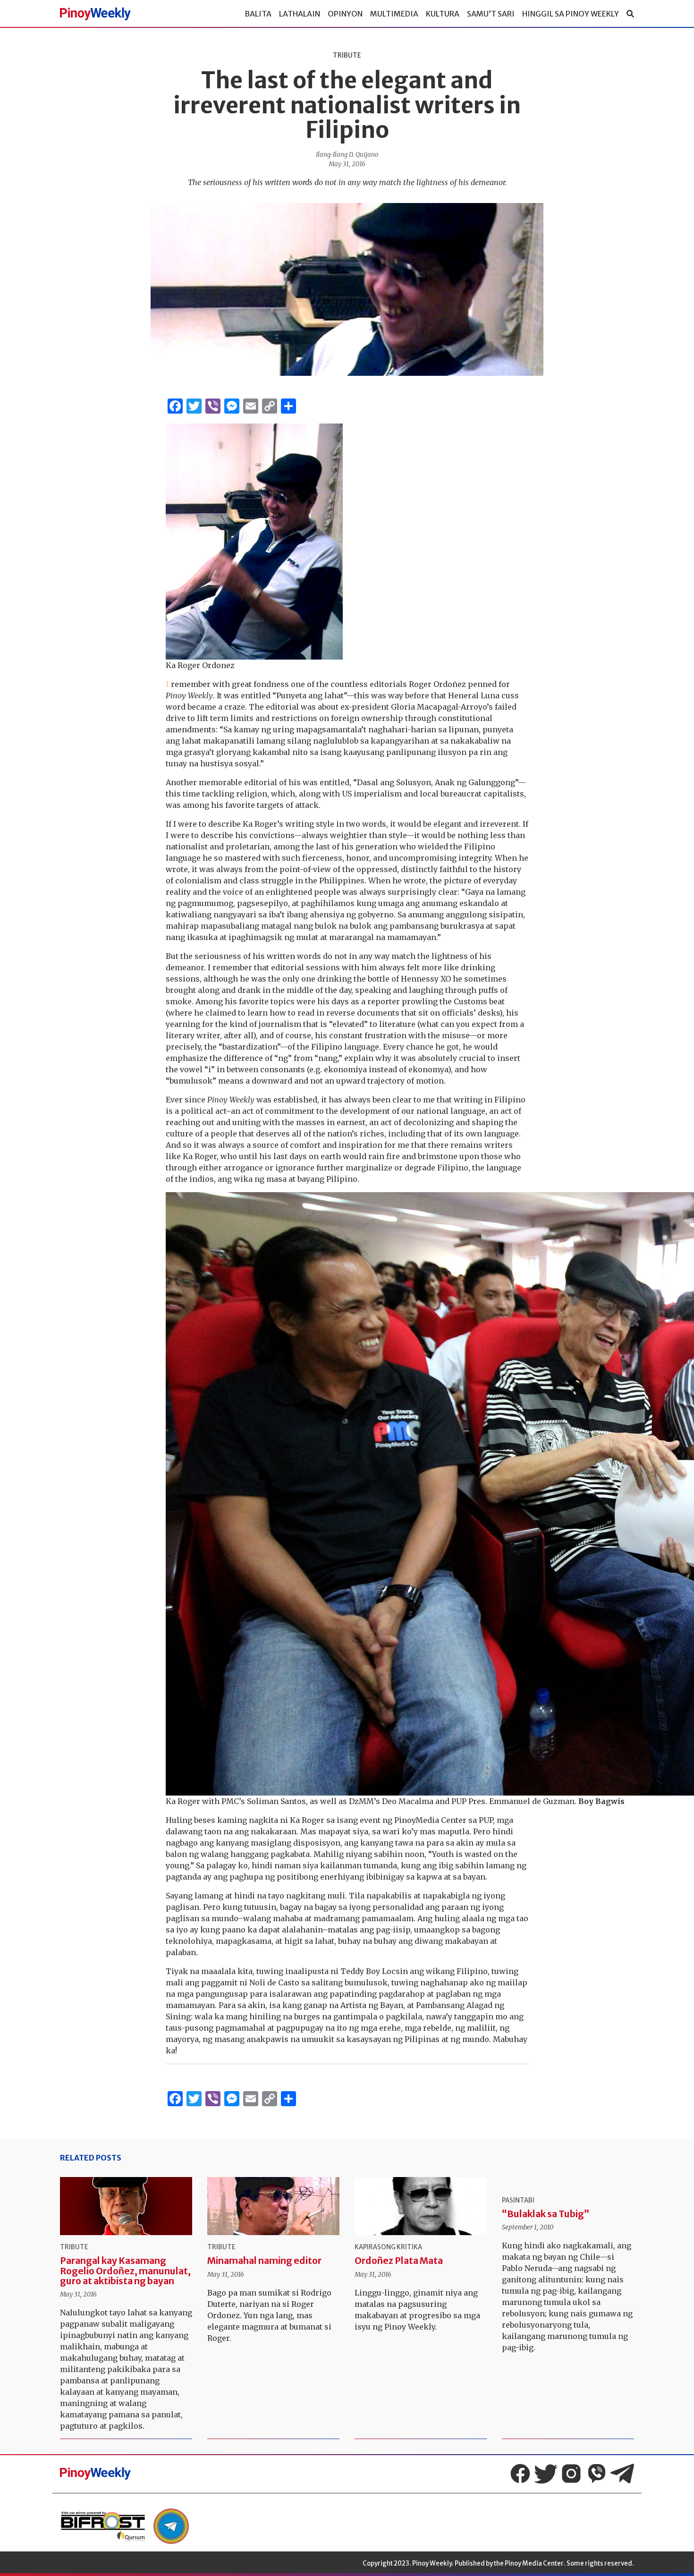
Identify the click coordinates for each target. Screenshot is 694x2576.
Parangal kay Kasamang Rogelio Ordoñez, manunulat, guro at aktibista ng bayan (125, 2271)
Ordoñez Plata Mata (399, 2261)
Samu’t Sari (491, 14)
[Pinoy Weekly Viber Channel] (597, 2474)
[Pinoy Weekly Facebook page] (520, 2474)
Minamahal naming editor (264, 2261)
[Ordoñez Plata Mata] (421, 2206)
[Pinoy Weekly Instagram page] (571, 2474)
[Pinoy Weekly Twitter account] (546, 2474)
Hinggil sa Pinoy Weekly (571, 14)
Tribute (347, 55)
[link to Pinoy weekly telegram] (171, 2526)
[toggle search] (630, 14)
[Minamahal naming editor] (273, 2206)
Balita (258, 14)
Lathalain (300, 14)
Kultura (443, 14)
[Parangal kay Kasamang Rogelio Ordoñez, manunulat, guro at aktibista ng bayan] (126, 2206)
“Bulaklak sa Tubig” (546, 2214)
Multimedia (394, 14)
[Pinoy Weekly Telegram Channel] (622, 2474)
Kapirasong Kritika (388, 2247)
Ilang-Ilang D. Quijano (347, 155)
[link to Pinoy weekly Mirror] (103, 2526)
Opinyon (345, 14)
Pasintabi (518, 2200)
